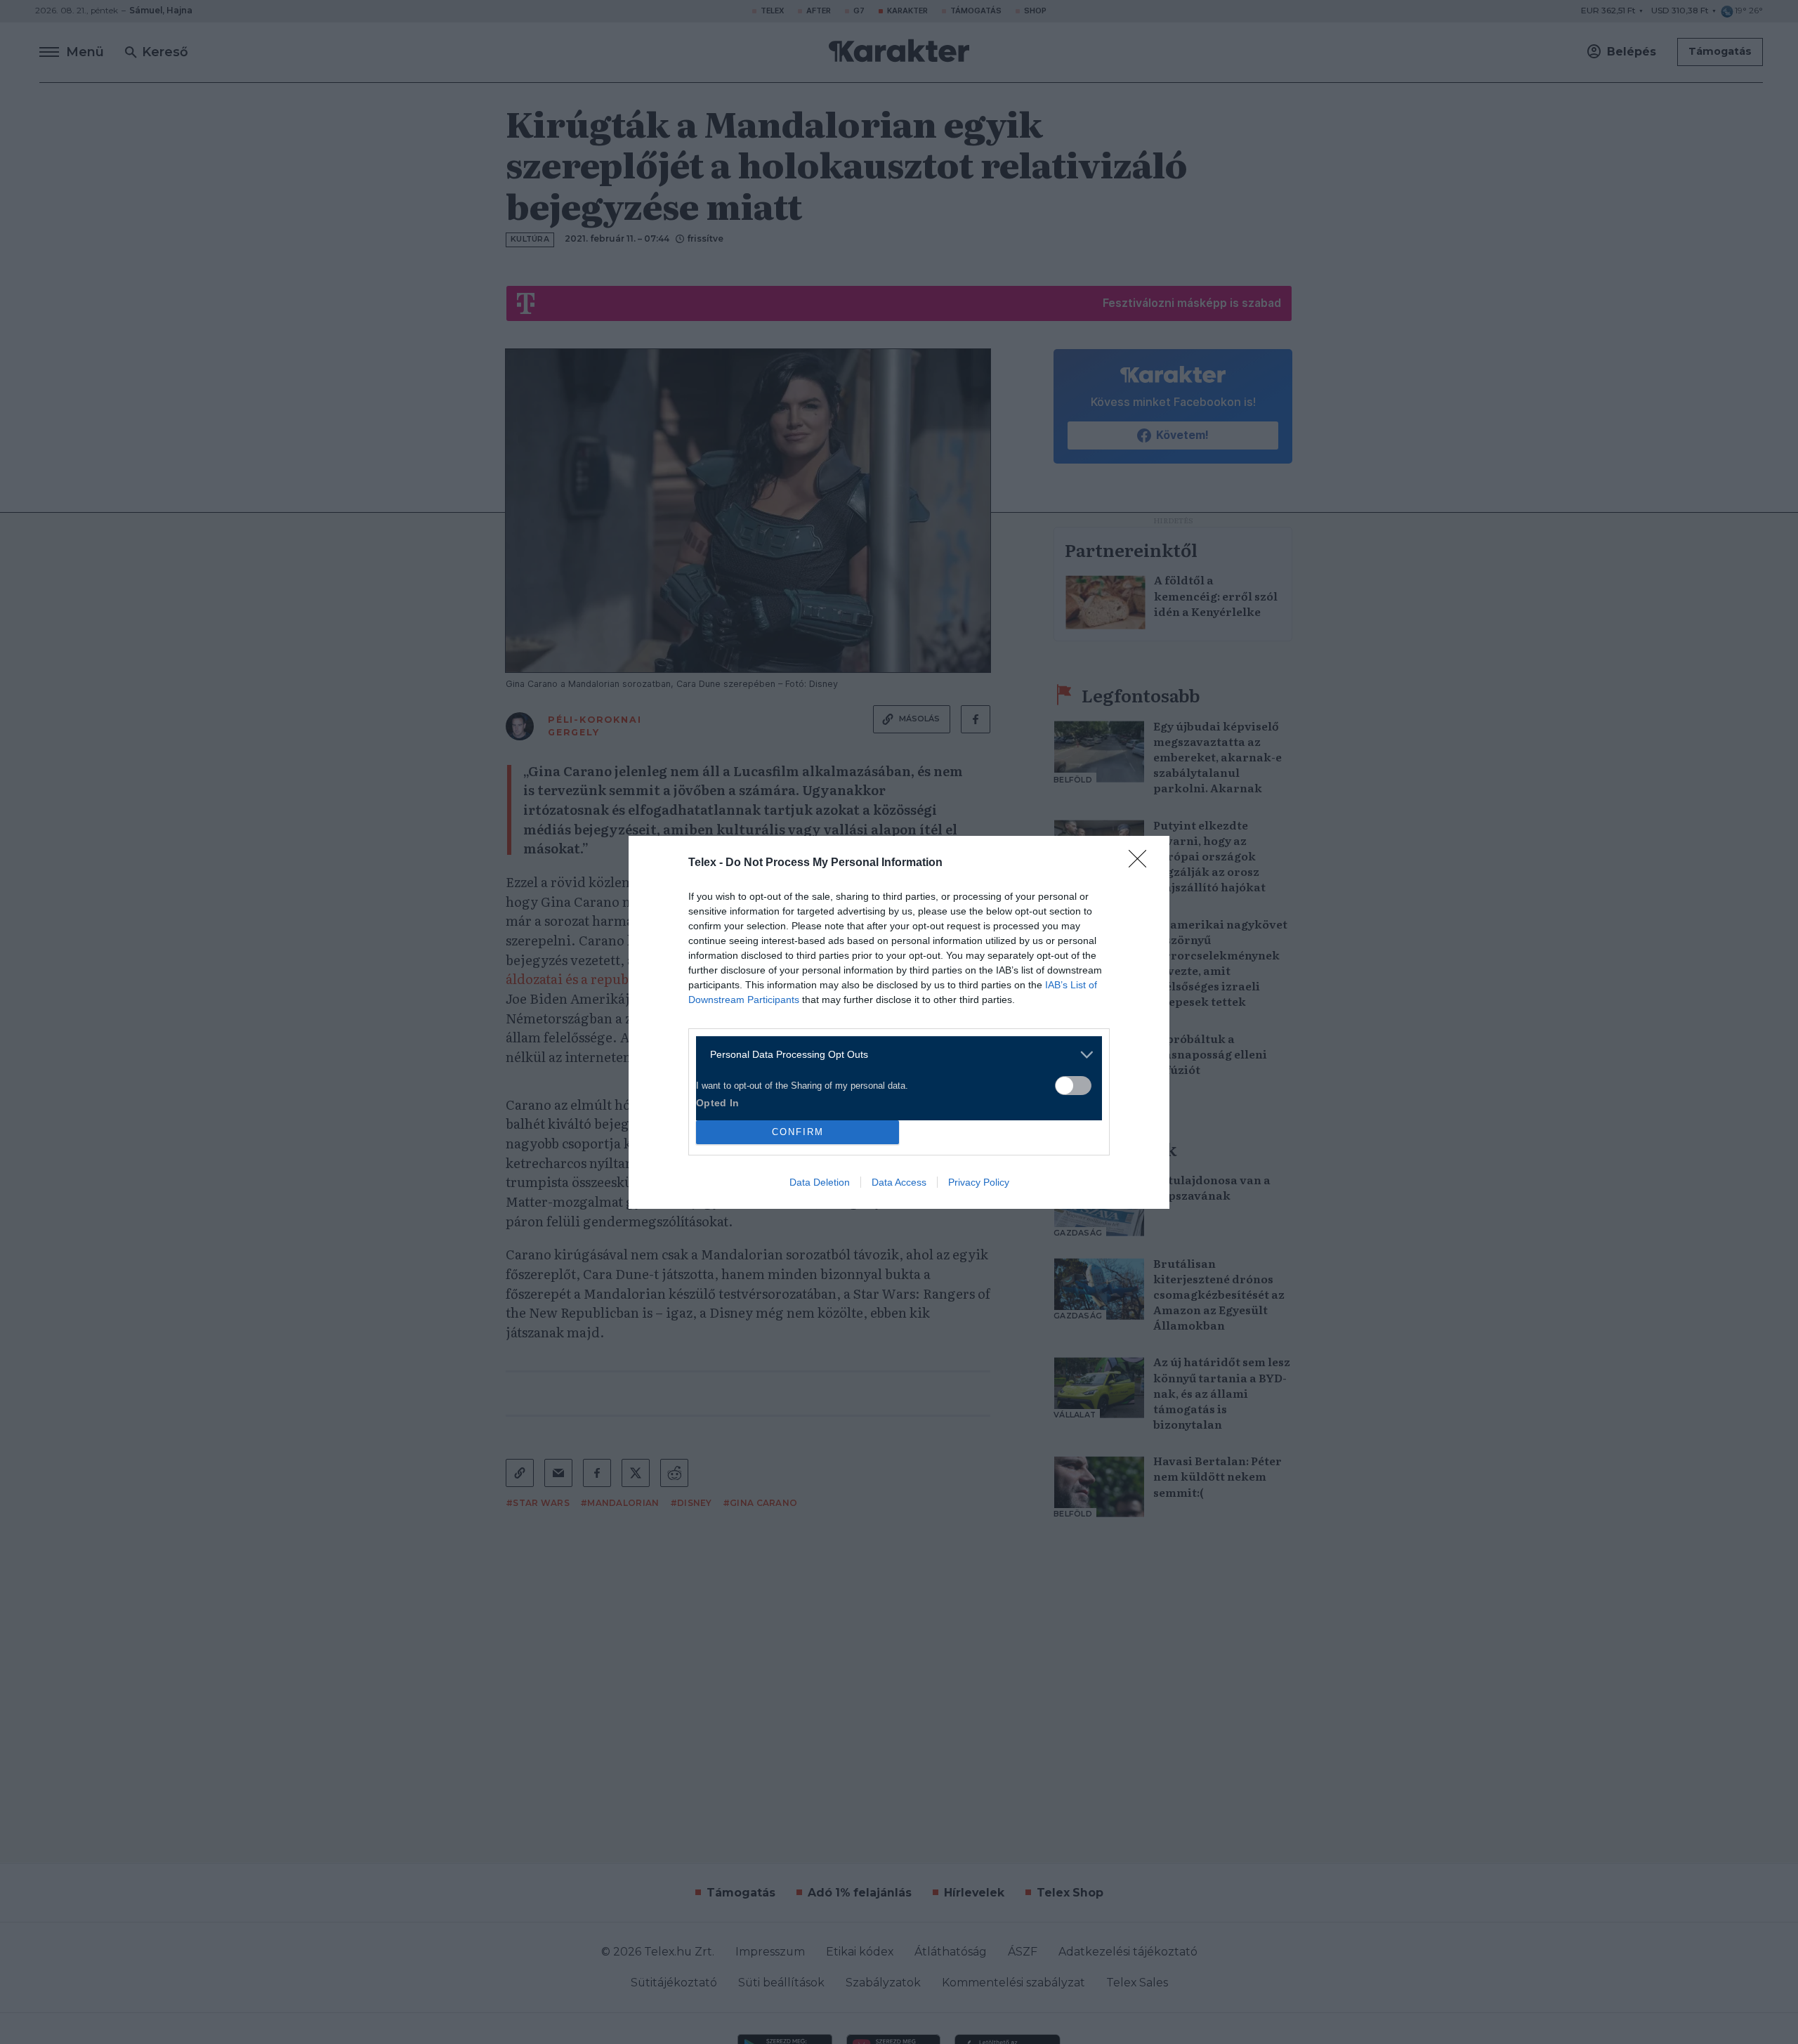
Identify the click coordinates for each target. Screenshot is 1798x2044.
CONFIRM (798, 1132)
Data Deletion (820, 1182)
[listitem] (894, 1055)
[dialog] (899, 1022)
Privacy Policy (979, 1182)
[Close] (1142, 863)
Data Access (899, 1182)
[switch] (1073, 1086)
